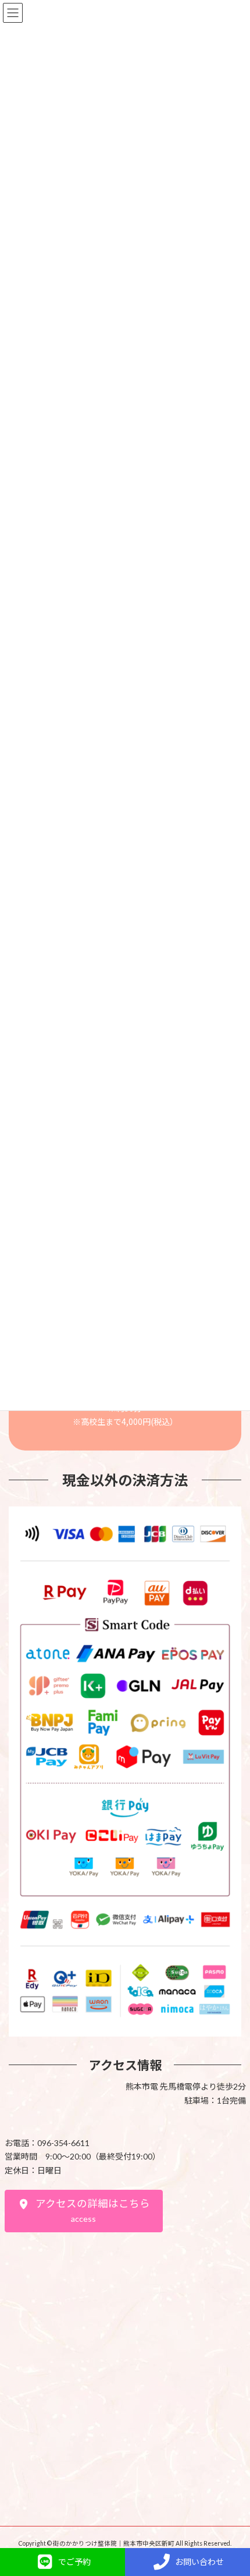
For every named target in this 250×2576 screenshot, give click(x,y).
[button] (84, 2211)
